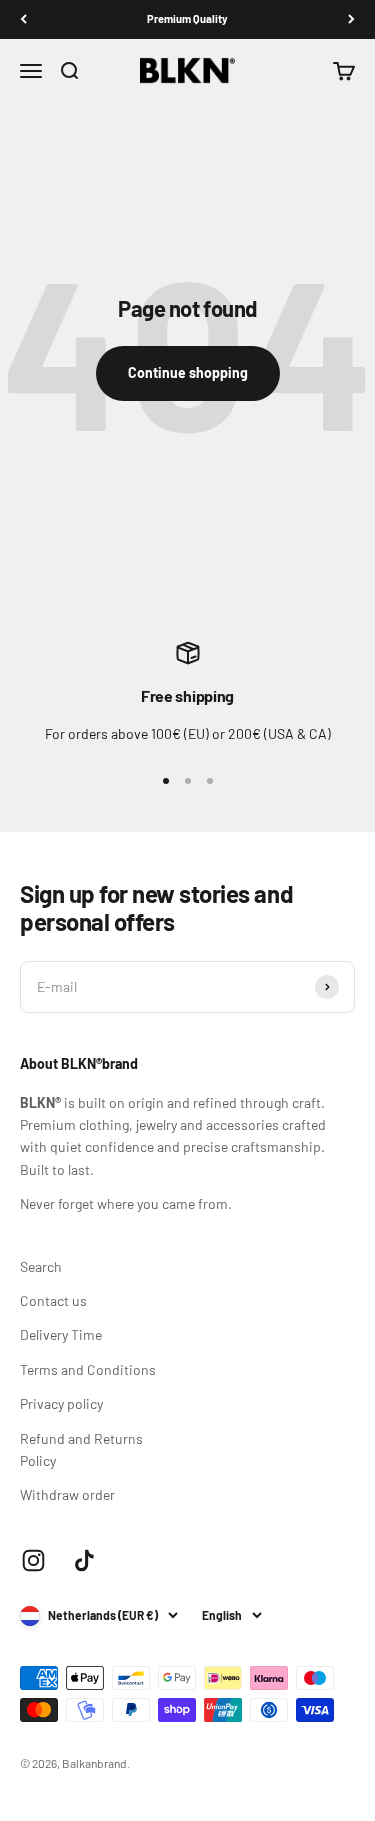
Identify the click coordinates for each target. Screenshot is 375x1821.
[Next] (351, 19)
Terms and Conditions (88, 1369)
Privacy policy (61, 1403)
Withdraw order (67, 1494)
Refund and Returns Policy (81, 1449)
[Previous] (23, 19)
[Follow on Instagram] (33, 1560)
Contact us (53, 1300)
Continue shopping (188, 372)
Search (41, 1266)
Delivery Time (61, 1334)
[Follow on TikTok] (84, 1560)
